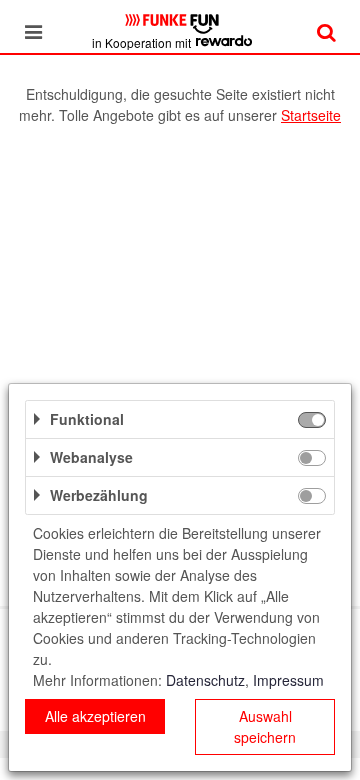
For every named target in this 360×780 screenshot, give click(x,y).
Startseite (311, 115)
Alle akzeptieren (95, 716)
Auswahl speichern (265, 726)
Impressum (288, 680)
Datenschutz (205, 680)
